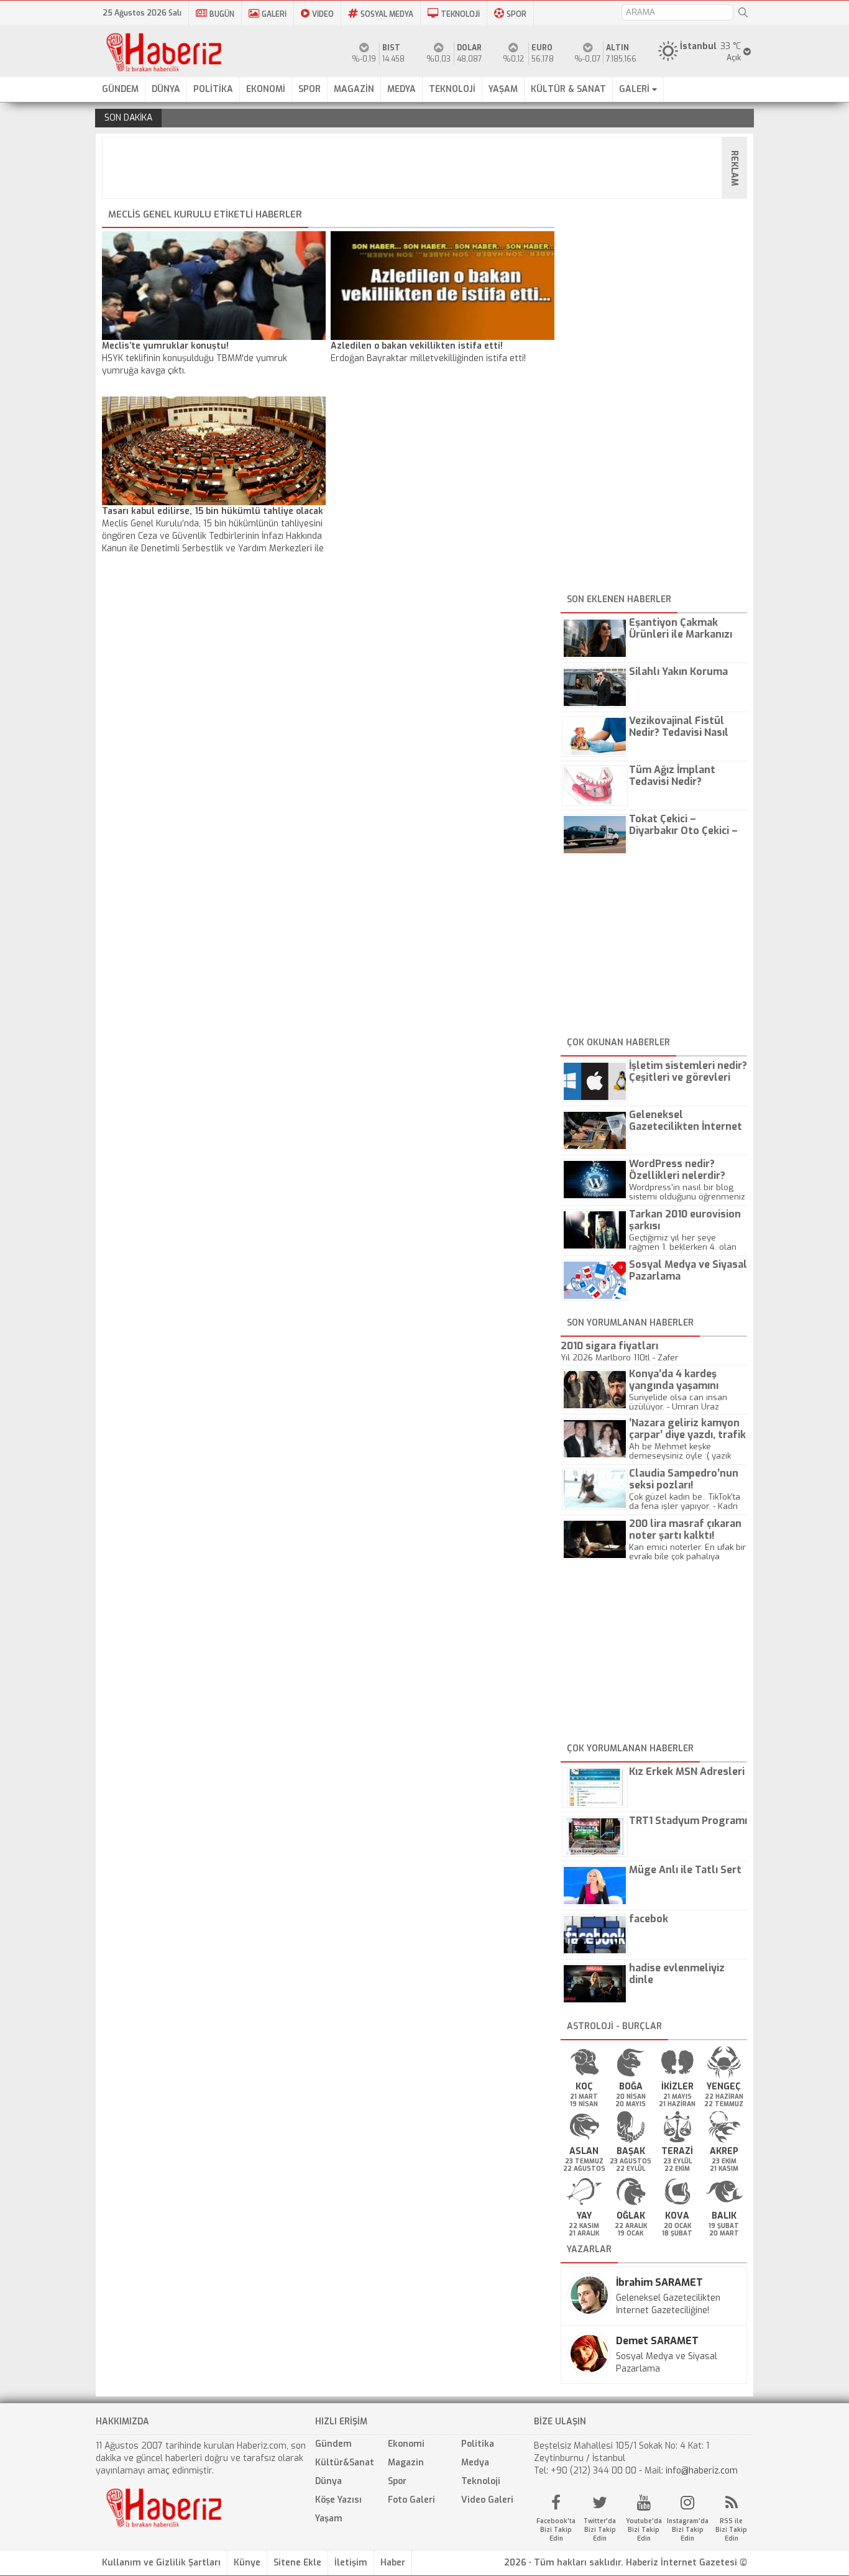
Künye (247, 2563)
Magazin (406, 2463)
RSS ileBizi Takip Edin (731, 2530)
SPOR (516, 14)
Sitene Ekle (297, 2563)
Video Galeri (487, 2500)
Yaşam (329, 2519)
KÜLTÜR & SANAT (568, 89)
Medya (475, 2463)
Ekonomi (406, 2444)
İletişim (351, 2563)
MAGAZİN (354, 89)
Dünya (328, 2481)
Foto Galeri (411, 2500)
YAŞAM (503, 89)
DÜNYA (166, 89)
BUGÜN (222, 14)
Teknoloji (481, 2481)
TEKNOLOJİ (460, 14)
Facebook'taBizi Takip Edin (556, 2530)
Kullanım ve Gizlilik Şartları (161, 2563)
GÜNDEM (120, 89)
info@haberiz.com (702, 2471)
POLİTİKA (213, 89)
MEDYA (402, 89)
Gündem (333, 2444)
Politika (478, 2444)
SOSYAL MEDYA (387, 14)
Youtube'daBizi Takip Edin (644, 2530)
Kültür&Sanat (345, 2463)
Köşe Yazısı (338, 2500)
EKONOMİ (266, 89)
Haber (393, 2563)
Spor (397, 2481)
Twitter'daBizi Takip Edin (600, 2530)
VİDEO (323, 14)
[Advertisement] (428, 168)
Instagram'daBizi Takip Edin (688, 2530)
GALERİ (274, 14)
